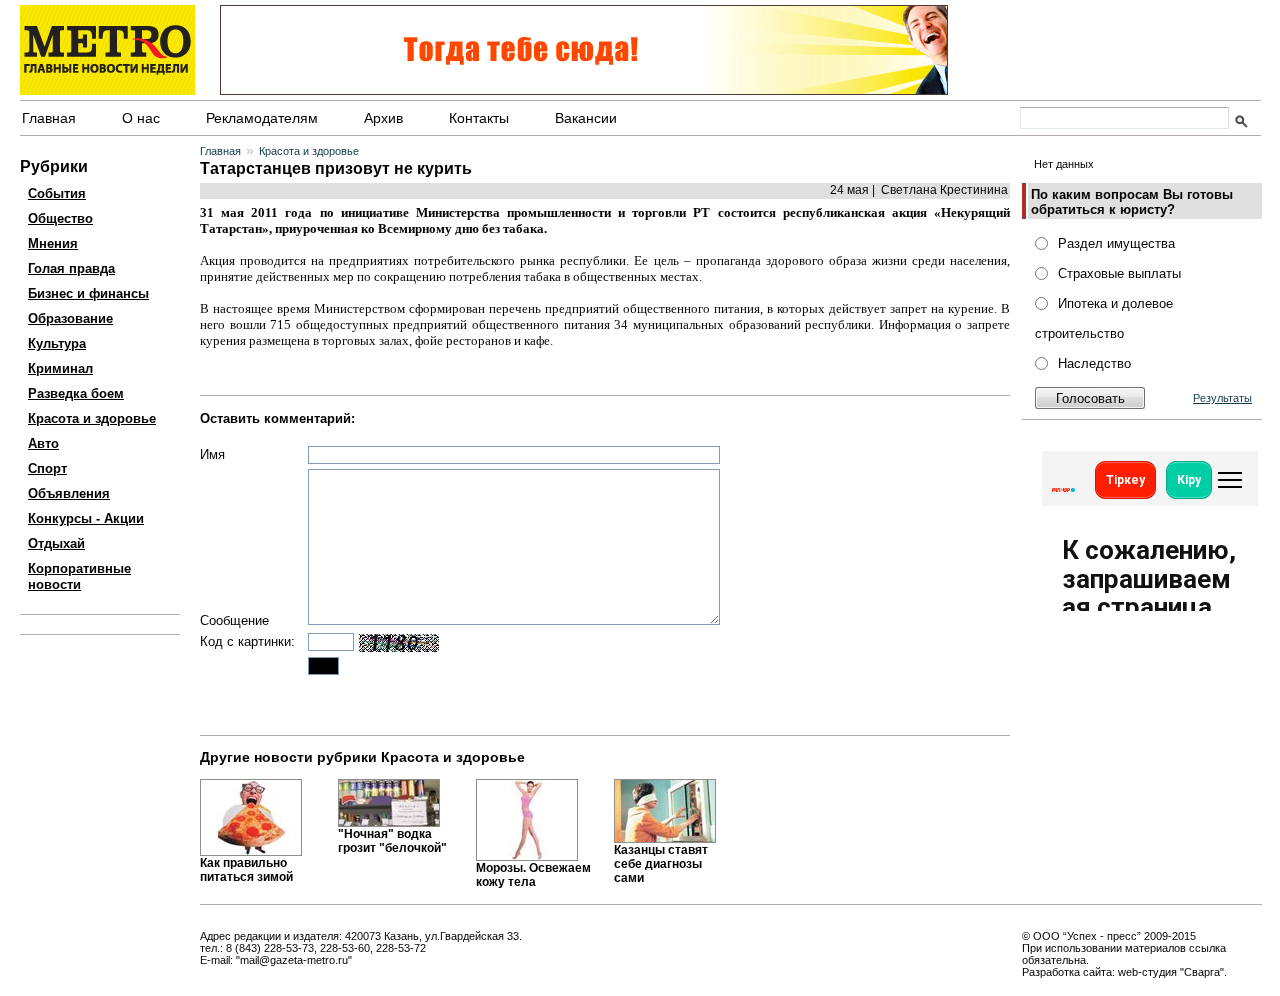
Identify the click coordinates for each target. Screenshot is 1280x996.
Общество (60, 218)
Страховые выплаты (1119, 273)
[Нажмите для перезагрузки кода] (399, 643)
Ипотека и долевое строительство (1104, 318)
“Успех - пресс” (1102, 936)
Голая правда (71, 268)
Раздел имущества (1116, 243)
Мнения (53, 243)
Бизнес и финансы (88, 293)
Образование (70, 318)
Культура (57, 343)
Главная (49, 118)
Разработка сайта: (1068, 972)
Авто (43, 443)
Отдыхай (56, 543)
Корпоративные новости (79, 576)
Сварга (1202, 972)
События (57, 193)
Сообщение (234, 620)
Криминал (60, 368)
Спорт (47, 468)
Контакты (479, 118)
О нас (141, 118)
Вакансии (586, 118)
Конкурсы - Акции (86, 518)
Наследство (1094, 363)
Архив (383, 118)
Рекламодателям (262, 118)
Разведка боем (76, 393)
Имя (212, 454)
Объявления (69, 493)
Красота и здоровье (92, 418)
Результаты (1222, 398)
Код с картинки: (247, 641)
